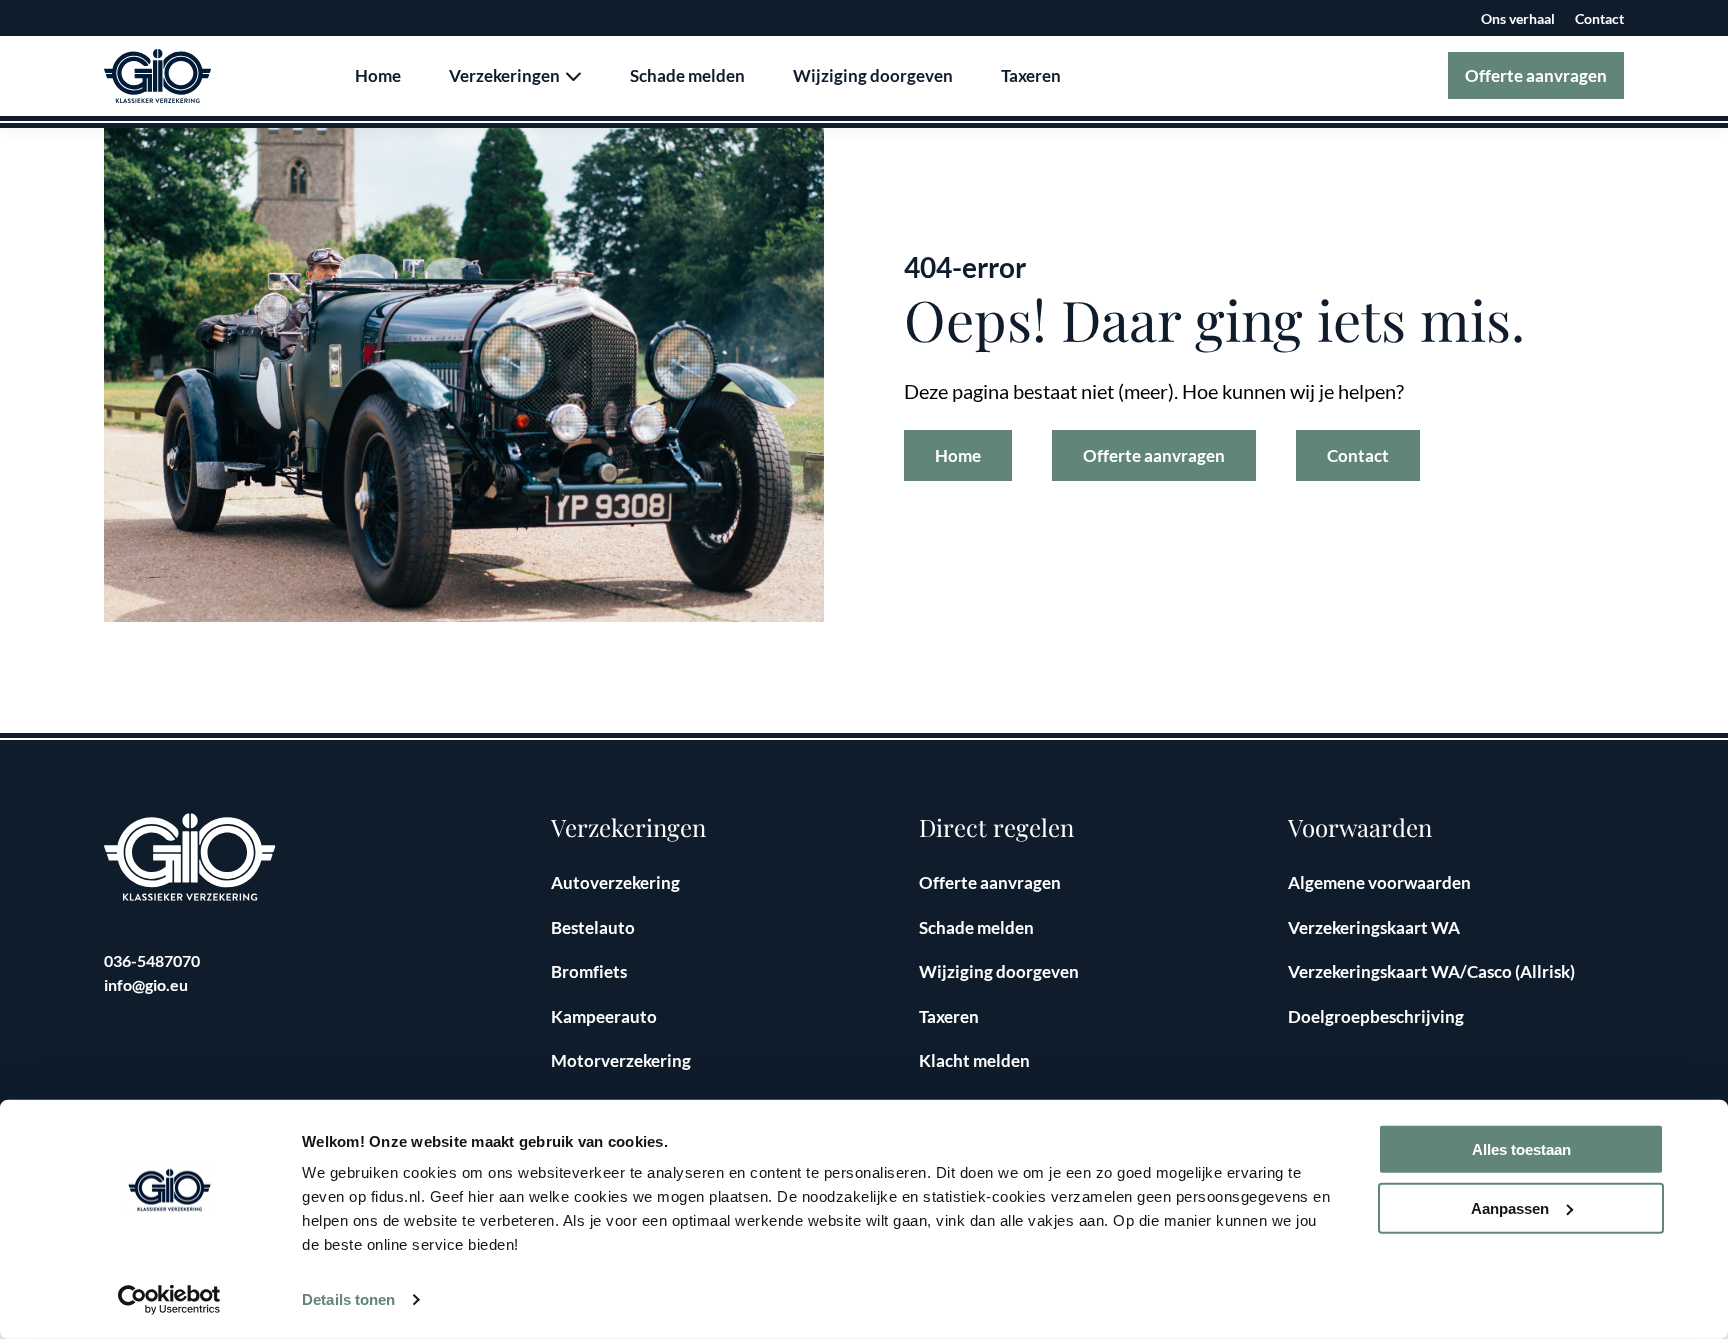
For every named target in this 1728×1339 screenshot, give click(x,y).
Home (378, 75)
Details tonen (348, 1299)
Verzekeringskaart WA (1374, 927)
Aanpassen (1510, 1208)
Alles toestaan (1521, 1149)
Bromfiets (589, 971)
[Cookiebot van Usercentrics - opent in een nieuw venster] (169, 1300)
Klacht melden (974, 1060)
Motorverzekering (621, 1060)
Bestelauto (593, 927)
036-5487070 (152, 960)
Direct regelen (996, 827)
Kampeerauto (604, 1016)
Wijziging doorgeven (873, 75)
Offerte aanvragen (1536, 75)
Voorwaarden (1360, 827)
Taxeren (1031, 75)
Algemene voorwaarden (1379, 882)
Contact (1599, 18)
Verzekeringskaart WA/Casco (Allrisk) (1431, 971)
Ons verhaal (1518, 18)
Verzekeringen (506, 75)
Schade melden (687, 75)
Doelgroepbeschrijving (1376, 1016)
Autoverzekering (615, 882)
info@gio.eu (146, 984)
